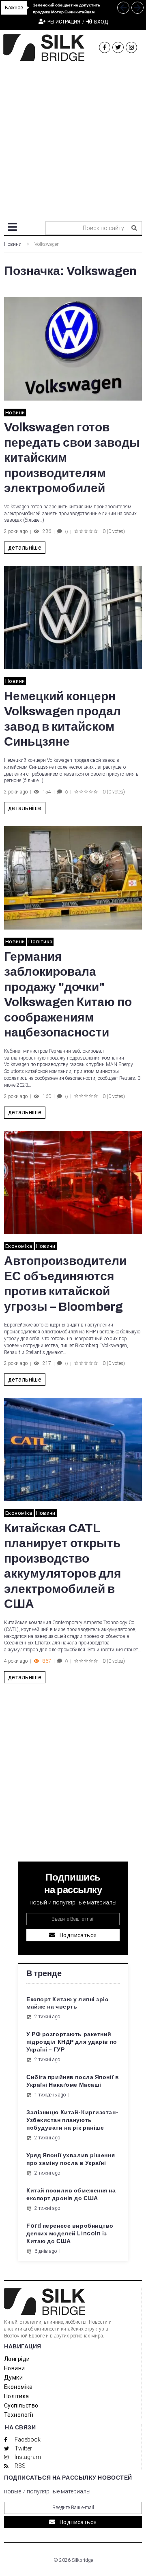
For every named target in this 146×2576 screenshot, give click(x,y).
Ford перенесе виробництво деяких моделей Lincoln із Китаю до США (70, 2234)
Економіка (19, 1246)
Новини (13, 244)
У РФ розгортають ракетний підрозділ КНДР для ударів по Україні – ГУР (72, 2042)
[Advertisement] (73, 138)
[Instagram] (131, 47)
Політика (40, 941)
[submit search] (134, 228)
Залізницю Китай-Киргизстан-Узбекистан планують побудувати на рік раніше (72, 2120)
